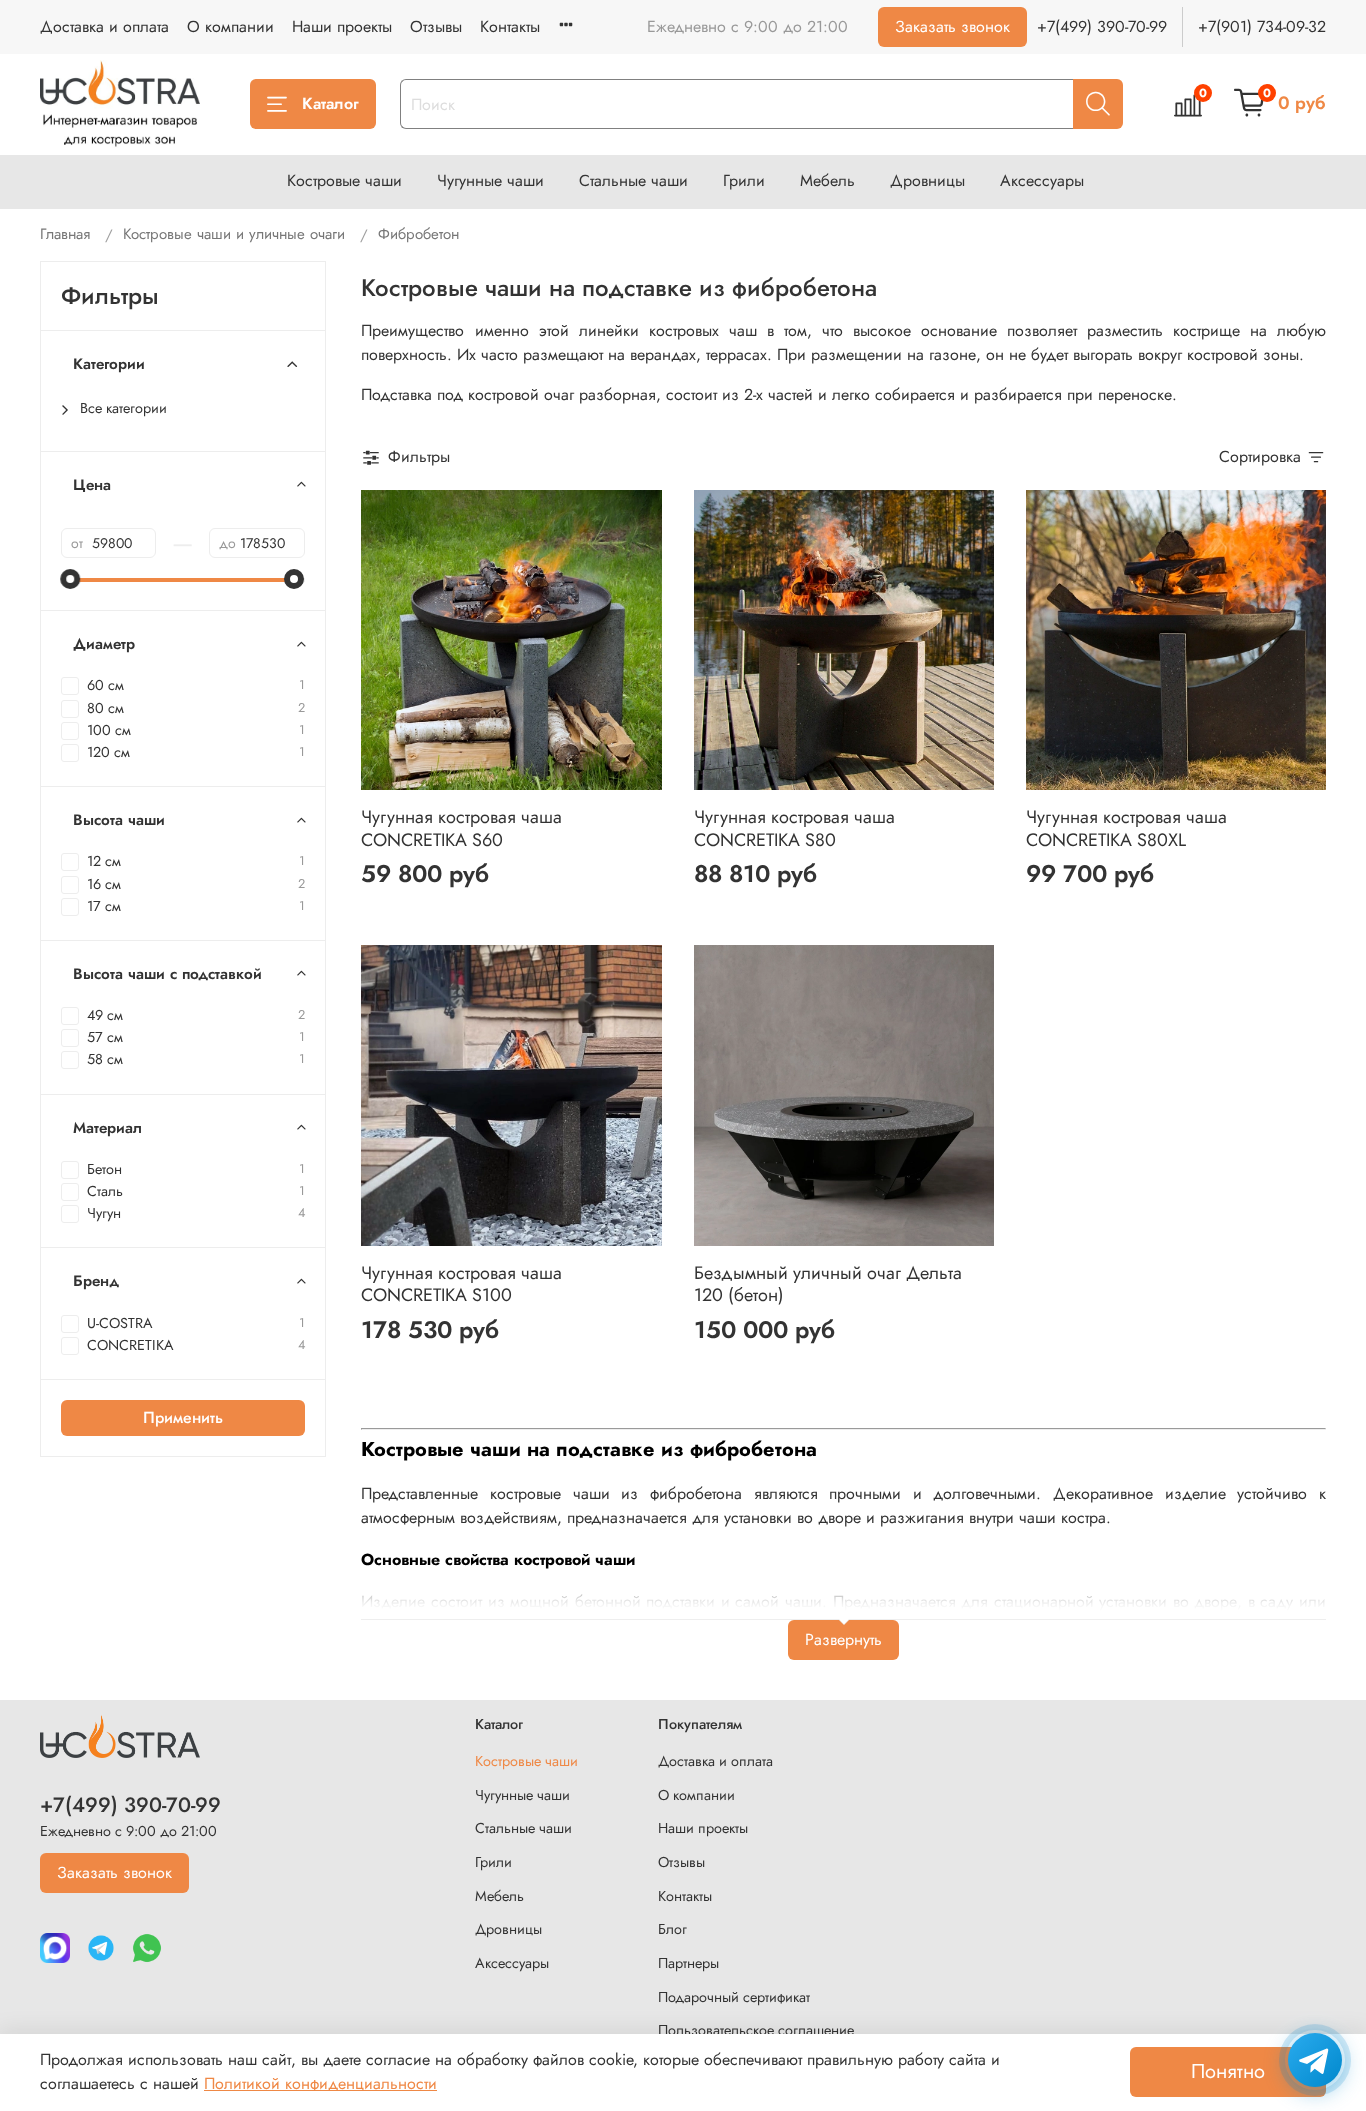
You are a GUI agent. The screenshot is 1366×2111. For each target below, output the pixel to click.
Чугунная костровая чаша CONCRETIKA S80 (794, 828)
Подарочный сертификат (734, 1997)
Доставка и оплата (104, 26)
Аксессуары (1042, 180)
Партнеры (688, 1963)
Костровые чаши (344, 180)
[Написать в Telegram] (1315, 2060)
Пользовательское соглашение (756, 2030)
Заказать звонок (952, 26)
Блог (672, 1929)
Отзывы (436, 26)
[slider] (71, 579)
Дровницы (927, 180)
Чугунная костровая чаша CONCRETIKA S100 (461, 1284)
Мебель (827, 180)
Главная (65, 234)
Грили (744, 180)
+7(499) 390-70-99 (1102, 26)
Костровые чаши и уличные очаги (234, 234)
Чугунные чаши (490, 180)
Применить (183, 1417)
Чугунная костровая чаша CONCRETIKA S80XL (1126, 828)
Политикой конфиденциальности (320, 2083)
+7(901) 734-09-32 (1262, 26)
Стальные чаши (633, 180)
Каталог (330, 103)
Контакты (510, 26)
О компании (230, 26)
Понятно (1228, 2071)
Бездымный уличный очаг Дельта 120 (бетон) (828, 1284)
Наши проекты (342, 26)
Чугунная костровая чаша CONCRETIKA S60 (461, 828)
